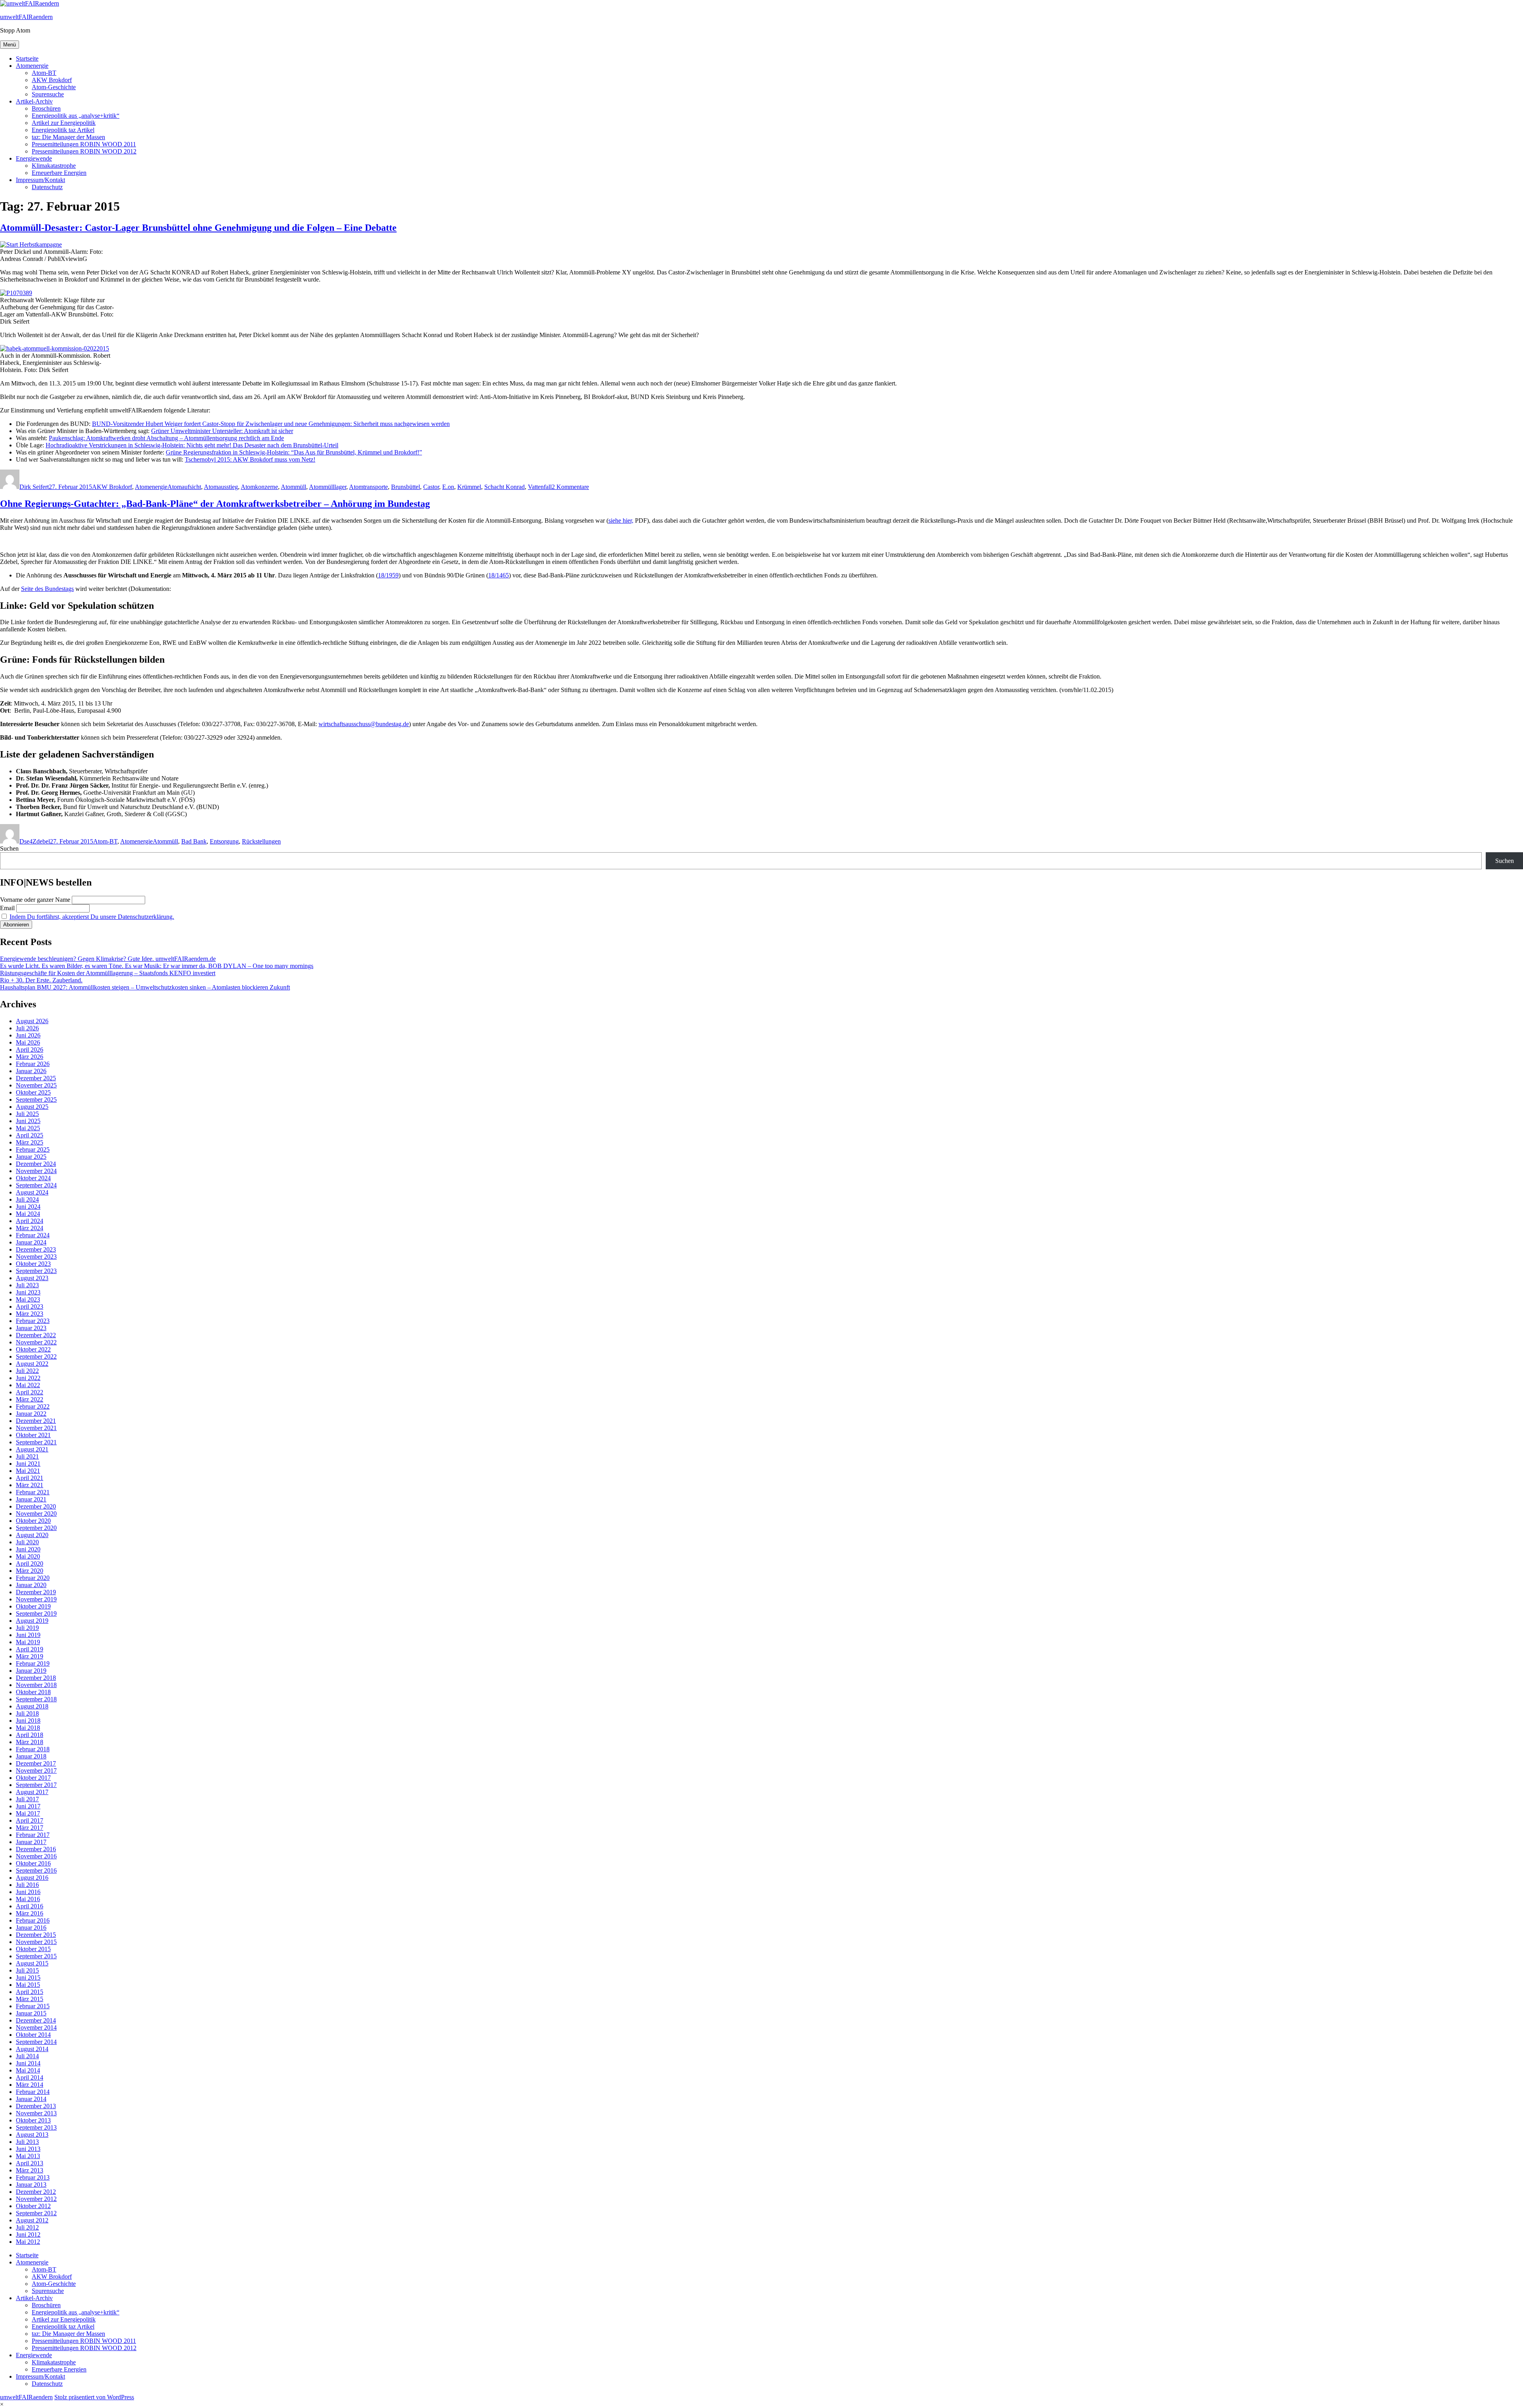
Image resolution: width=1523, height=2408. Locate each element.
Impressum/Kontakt (40, 180)
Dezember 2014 (36, 2020)
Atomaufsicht (184, 487)
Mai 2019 (28, 1642)
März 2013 (30, 2170)
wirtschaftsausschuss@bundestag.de (364, 724)
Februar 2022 (33, 1406)
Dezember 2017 (36, 1763)
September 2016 (36, 1870)
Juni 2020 (28, 1549)
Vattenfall (540, 487)
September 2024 (36, 1185)
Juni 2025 (28, 1121)
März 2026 (30, 1057)
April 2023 (30, 1307)
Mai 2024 (28, 1214)
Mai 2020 (28, 1556)
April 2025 (30, 1135)
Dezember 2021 (36, 1421)
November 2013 (36, 2113)
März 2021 (30, 1485)
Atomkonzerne (259, 487)
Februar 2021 (33, 1492)
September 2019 (36, 1613)
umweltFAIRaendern (26, 17)
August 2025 (32, 1107)
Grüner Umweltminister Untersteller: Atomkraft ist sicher (222, 431)
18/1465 (499, 575)
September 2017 (36, 1785)
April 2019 (30, 1649)
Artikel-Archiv (34, 101)
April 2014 (30, 2077)
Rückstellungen (261, 841)
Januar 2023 (31, 1328)
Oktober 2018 (33, 1692)
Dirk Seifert (34, 487)
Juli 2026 (27, 1028)
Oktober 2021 (33, 1435)
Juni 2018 (28, 1721)
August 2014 (32, 2049)
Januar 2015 (31, 2013)
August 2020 (32, 1535)
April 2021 (30, 1478)
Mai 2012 (28, 2242)
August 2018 (32, 1706)
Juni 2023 (28, 1292)
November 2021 (36, 1428)
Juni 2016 (28, 1892)
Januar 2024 (31, 1242)
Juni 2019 (28, 1635)
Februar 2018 (33, 1749)
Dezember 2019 (36, 1592)
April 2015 (30, 1992)
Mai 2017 (28, 1813)
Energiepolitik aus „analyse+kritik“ (76, 116)
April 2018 (30, 1735)
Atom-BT (44, 73)
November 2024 (36, 1171)
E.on (448, 487)
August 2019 (32, 1621)
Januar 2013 (31, 2185)
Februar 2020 (33, 1578)
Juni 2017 (28, 1806)
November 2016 (36, 1856)
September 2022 (36, 1356)
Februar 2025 (33, 1149)
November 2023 (36, 1257)
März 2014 (30, 2085)
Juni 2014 (28, 2063)
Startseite (27, 58)
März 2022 (30, 1399)
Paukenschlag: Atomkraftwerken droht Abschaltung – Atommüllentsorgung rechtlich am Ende (166, 438)
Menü (10, 45)
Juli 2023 (27, 1285)
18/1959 (388, 575)
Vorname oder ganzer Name (35, 900)
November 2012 (36, 2199)
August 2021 (32, 1449)
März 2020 (30, 1571)
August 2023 (32, 1278)
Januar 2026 (31, 1071)
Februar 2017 (33, 1835)
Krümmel (469, 487)
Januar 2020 (31, 1585)
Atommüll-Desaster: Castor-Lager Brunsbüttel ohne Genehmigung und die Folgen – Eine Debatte (198, 228)
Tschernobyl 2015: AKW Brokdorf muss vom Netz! (250, 459)
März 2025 (30, 1142)
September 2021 (36, 1442)
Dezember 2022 (36, 1335)
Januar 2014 (31, 2099)
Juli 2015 (27, 1970)
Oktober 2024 (33, 1178)
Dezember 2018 (36, 1678)
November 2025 (36, 1085)
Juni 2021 (28, 1464)
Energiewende (34, 158)
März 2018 (30, 1742)
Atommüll (293, 487)
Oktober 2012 (33, 2206)
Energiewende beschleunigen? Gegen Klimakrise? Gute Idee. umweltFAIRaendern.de (108, 959)
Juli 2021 (27, 1456)
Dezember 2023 (36, 1249)
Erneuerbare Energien (59, 173)
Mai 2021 (28, 1471)
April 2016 (30, 1906)
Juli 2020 (27, 1542)
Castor (431, 487)
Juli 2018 (27, 1713)
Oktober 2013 (33, 2120)
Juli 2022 (27, 1371)
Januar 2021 (31, 1499)
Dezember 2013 (36, 2106)
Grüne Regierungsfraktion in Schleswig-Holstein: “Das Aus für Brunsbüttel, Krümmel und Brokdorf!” (294, 452)
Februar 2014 (33, 2092)
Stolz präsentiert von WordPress (94, 2397)
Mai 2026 (28, 1042)
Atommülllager (328, 487)
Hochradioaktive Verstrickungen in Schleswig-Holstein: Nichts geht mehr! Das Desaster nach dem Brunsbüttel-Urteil (192, 445)
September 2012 (36, 2213)
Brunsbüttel (406, 487)
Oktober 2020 (33, 1521)
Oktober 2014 (33, 2035)
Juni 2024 (28, 1207)
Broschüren (46, 108)
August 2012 (32, 2220)
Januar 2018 (31, 1756)
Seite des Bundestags (47, 589)
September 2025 (36, 1100)
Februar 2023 (33, 1321)
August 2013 (32, 2135)
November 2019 (36, 1599)
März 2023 (30, 1314)
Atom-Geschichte (54, 87)
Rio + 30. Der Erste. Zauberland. (41, 980)
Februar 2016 (33, 1920)
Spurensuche (48, 94)
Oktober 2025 (33, 1092)
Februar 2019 (33, 1663)
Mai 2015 (28, 1985)
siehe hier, (621, 521)
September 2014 (36, 2042)
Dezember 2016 (36, 1849)
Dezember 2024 (36, 1164)
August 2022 (32, 1364)
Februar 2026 (33, 1064)
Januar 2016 (31, 1928)
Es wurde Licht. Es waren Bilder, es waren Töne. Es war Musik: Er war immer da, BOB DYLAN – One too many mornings (157, 966)
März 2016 (30, 1913)
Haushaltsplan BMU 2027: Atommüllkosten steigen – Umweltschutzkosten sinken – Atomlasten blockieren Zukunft (145, 987)
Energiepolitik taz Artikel (63, 130)
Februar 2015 (33, 2006)
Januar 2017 (31, 1842)
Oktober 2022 (33, 1349)
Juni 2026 (28, 1035)
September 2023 (36, 1271)
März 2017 (30, 1828)
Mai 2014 (28, 2070)
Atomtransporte (368, 487)
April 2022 (30, 1392)
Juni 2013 (28, 2149)
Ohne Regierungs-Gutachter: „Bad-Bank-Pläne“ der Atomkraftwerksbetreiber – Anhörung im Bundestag (215, 504)
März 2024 (30, 1228)
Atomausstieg (221, 487)
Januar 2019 (31, 1671)
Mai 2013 (28, 2156)
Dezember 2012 (36, 2192)
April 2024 (30, 1221)
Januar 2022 (31, 1414)
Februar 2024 (33, 1235)
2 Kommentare (570, 487)
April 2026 (30, 1050)
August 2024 (32, 1192)
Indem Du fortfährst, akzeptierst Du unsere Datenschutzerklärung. (92, 917)
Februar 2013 (33, 2177)
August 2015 (32, 1963)
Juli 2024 (27, 1199)
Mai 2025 (28, 1128)
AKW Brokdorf (52, 80)
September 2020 (36, 1528)
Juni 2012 (28, 2234)
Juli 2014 (27, 2056)
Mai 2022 (28, 1385)
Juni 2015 (28, 1978)
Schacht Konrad (504, 487)
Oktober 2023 (33, 1264)
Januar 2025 (31, 1157)
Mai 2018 (28, 1728)
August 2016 (32, 1878)
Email (7, 908)
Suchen (9, 848)
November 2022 (36, 1342)
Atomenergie (32, 66)
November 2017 (36, 1771)
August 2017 (32, 1792)
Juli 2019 (27, 1628)
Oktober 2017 (33, 1778)
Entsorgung (224, 841)
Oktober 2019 (33, 1606)
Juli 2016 (27, 1885)
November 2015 (36, 1942)
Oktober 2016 (33, 1863)
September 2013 (36, 2127)
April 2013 (30, 2163)
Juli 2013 (27, 2142)
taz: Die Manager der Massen (68, 137)
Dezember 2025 (36, 1078)
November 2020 (36, 1514)
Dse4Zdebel (35, 841)
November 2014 (36, 2027)
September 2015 (36, 1956)
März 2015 (30, 1999)
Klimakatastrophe (54, 166)
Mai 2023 (28, 1299)
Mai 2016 (28, 1899)
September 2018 (36, 1699)
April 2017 (30, 1820)
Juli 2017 (27, 1799)
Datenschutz (47, 187)
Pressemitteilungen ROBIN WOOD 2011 (84, 144)
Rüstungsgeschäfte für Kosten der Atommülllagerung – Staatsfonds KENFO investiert (108, 973)
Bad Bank (194, 841)
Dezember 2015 (36, 1935)
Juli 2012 (27, 2227)
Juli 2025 (27, 1114)
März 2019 (30, 1656)
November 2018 (36, 1685)
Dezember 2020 (36, 1506)
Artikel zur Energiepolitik (64, 123)
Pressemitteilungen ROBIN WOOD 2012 (84, 151)
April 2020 (30, 1563)
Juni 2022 (28, 1378)
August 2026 (32, 1021)
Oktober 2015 (33, 1949)
